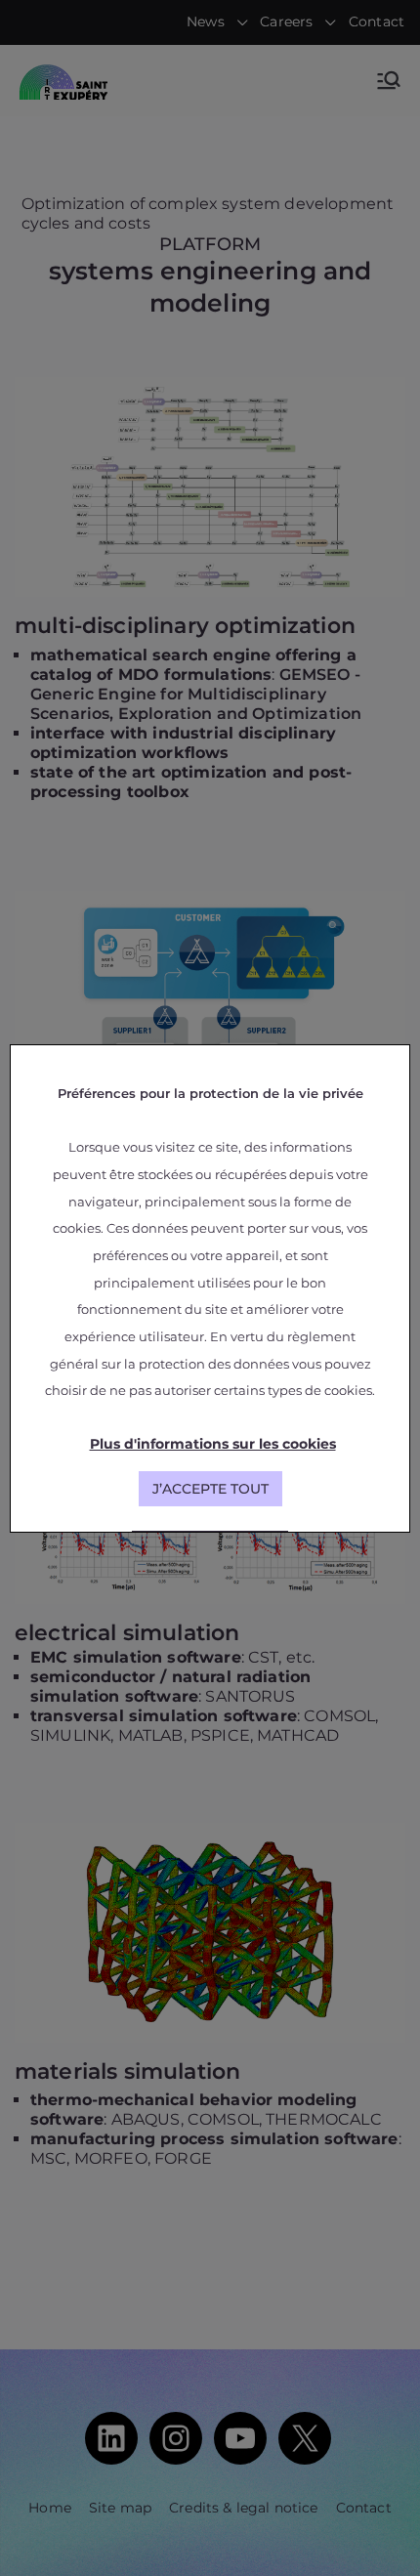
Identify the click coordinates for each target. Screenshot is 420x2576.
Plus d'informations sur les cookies (213, 1444)
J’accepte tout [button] (210, 1489)
